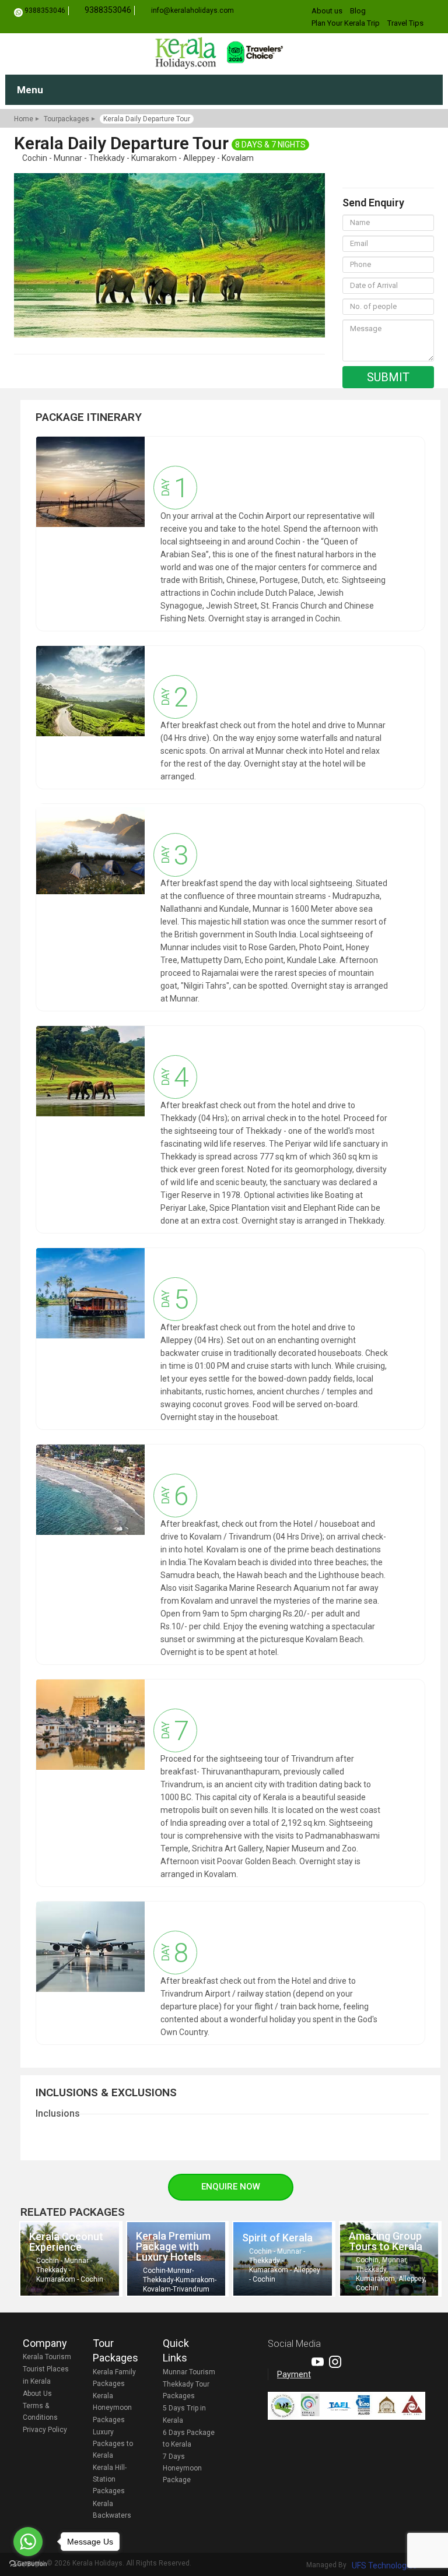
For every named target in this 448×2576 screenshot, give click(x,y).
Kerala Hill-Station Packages (110, 2479)
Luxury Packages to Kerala (113, 2444)
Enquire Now (231, 2187)
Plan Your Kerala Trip (346, 23)
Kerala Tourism (47, 2357)
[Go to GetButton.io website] (28, 2564)
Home (24, 119)
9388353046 (45, 10)
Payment (294, 2374)
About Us (37, 2394)
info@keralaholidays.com (192, 10)
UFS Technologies (384, 2566)
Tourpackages (66, 119)
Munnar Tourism (189, 2372)
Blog (358, 11)
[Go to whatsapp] (28, 2542)
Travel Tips (405, 23)
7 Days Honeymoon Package (182, 2468)
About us (327, 11)
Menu (30, 90)
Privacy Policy (45, 2430)
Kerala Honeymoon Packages (112, 2408)
